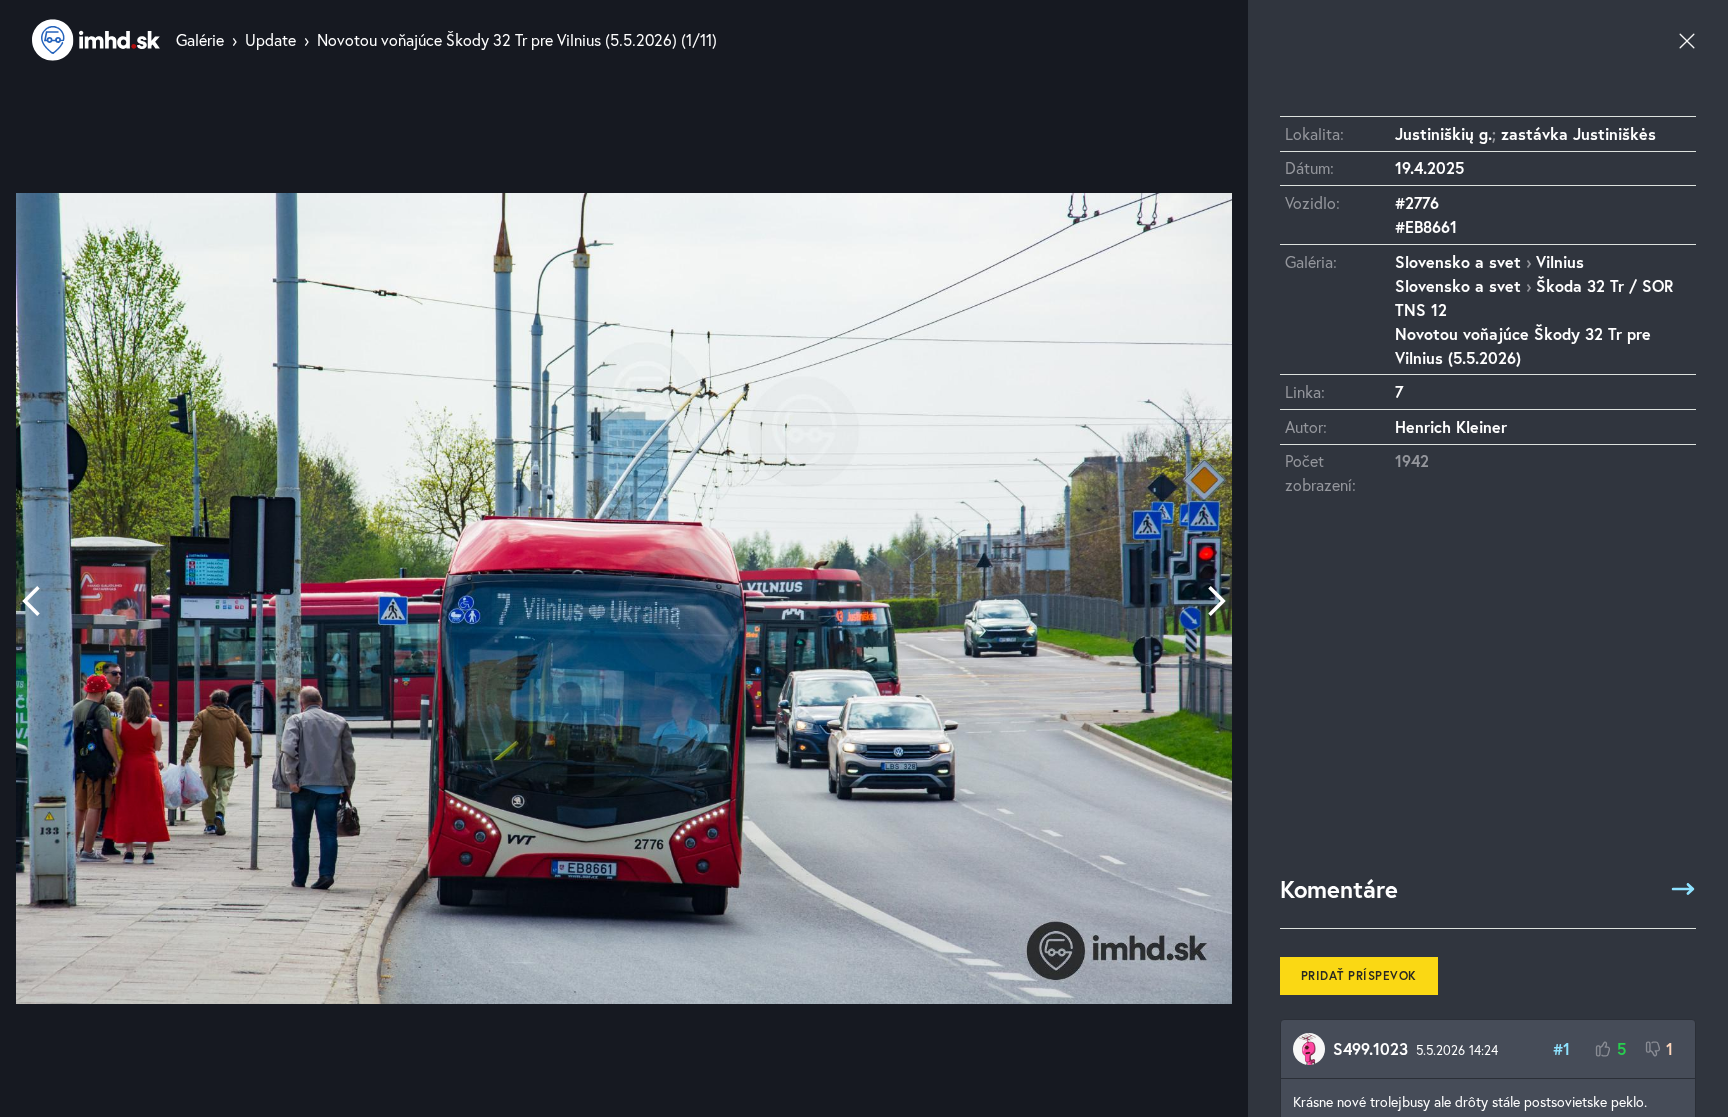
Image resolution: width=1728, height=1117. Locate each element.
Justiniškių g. (1443, 133)
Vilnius (1560, 261)
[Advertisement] (1488, 695)
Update (270, 39)
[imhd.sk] (96, 40)
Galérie (200, 39)
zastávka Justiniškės (1578, 133)
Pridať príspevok (1359, 975)
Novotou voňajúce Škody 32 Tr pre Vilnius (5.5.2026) (497, 39)
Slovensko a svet (1458, 261)
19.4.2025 (1429, 167)
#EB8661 (1426, 226)
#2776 (1417, 202)
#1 (1561, 1048)
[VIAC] (1683, 889)
